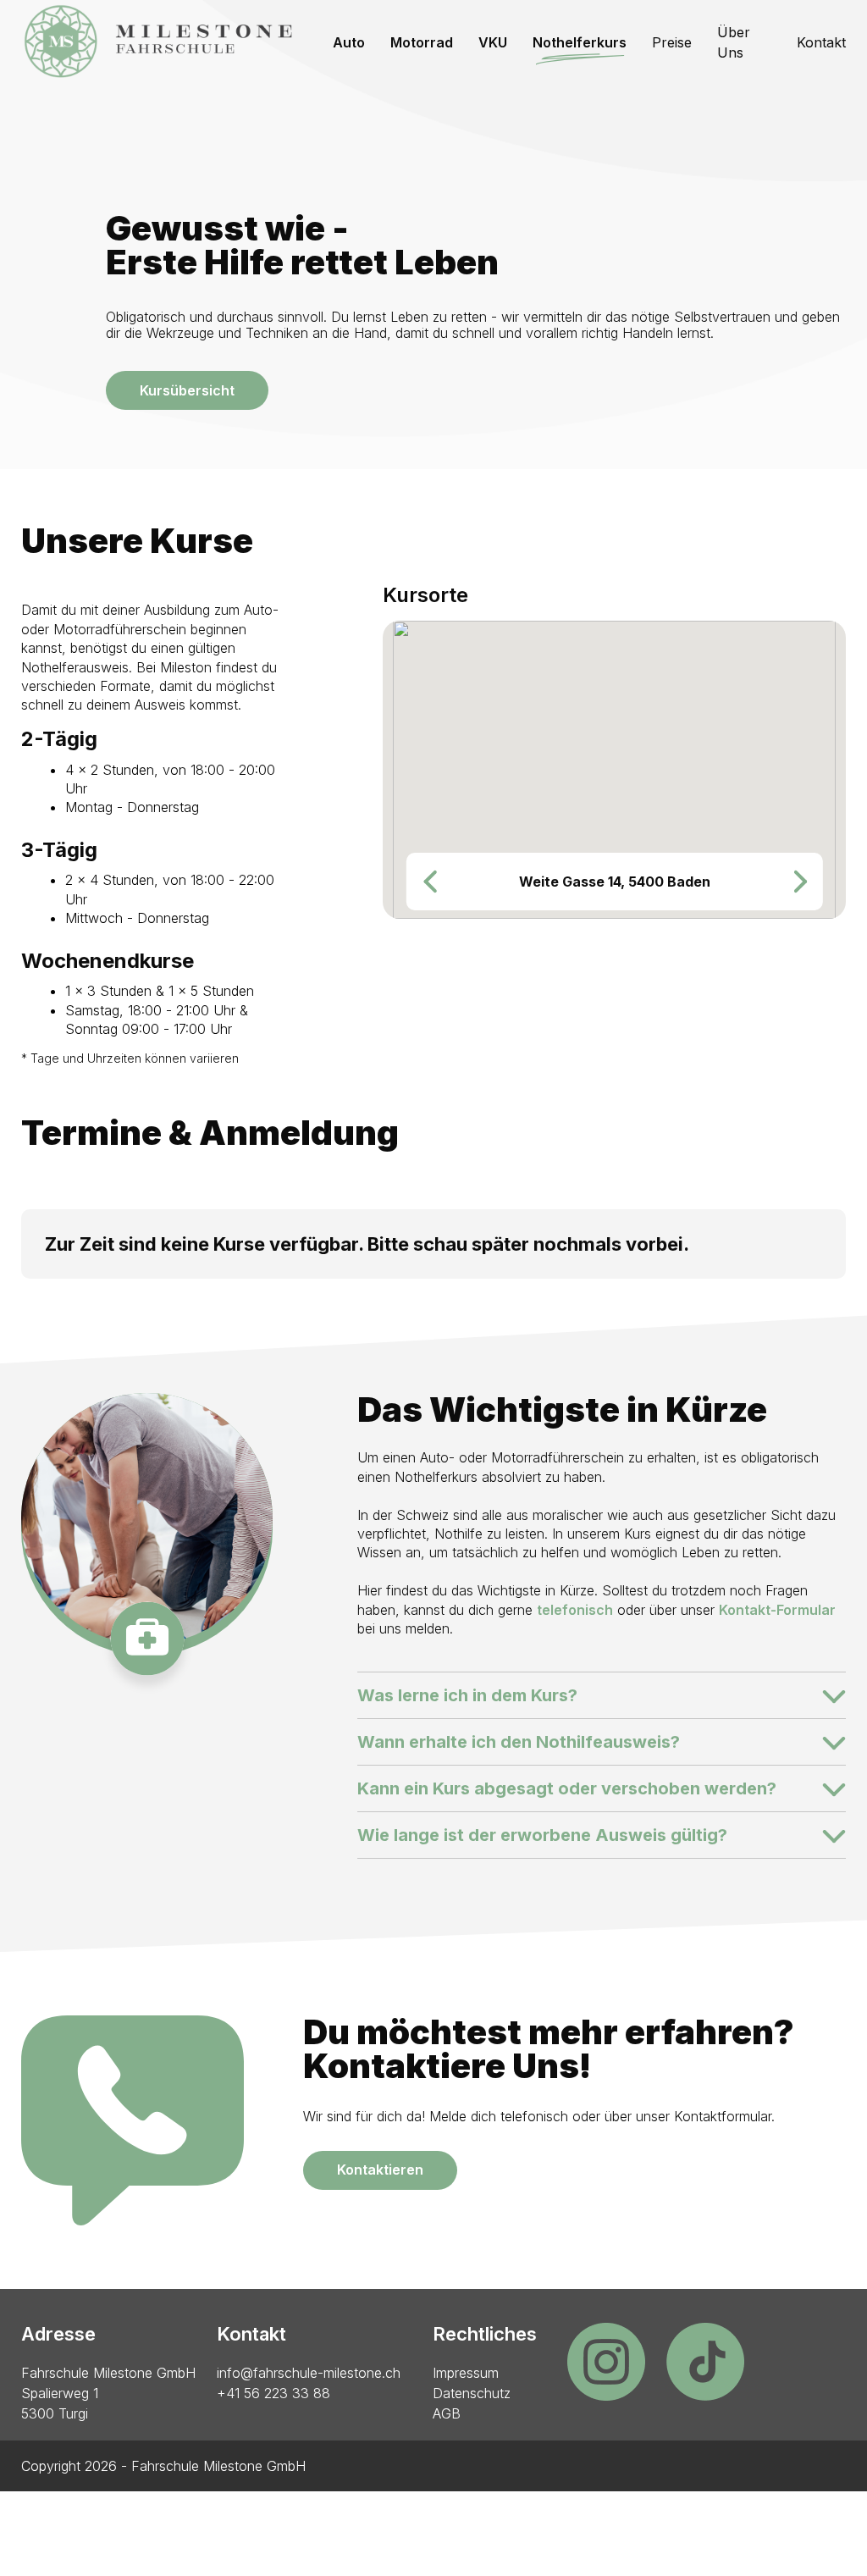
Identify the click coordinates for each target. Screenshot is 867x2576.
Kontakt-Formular (777, 1610)
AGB (447, 2413)
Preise (672, 42)
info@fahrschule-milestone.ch (309, 2373)
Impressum (466, 2373)
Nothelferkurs (580, 42)
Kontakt (821, 42)
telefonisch (575, 1610)
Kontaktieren (380, 2170)
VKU (493, 42)
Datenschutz (472, 2393)
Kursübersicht (187, 390)
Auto (349, 42)
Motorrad (422, 42)
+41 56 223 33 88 (273, 2393)
